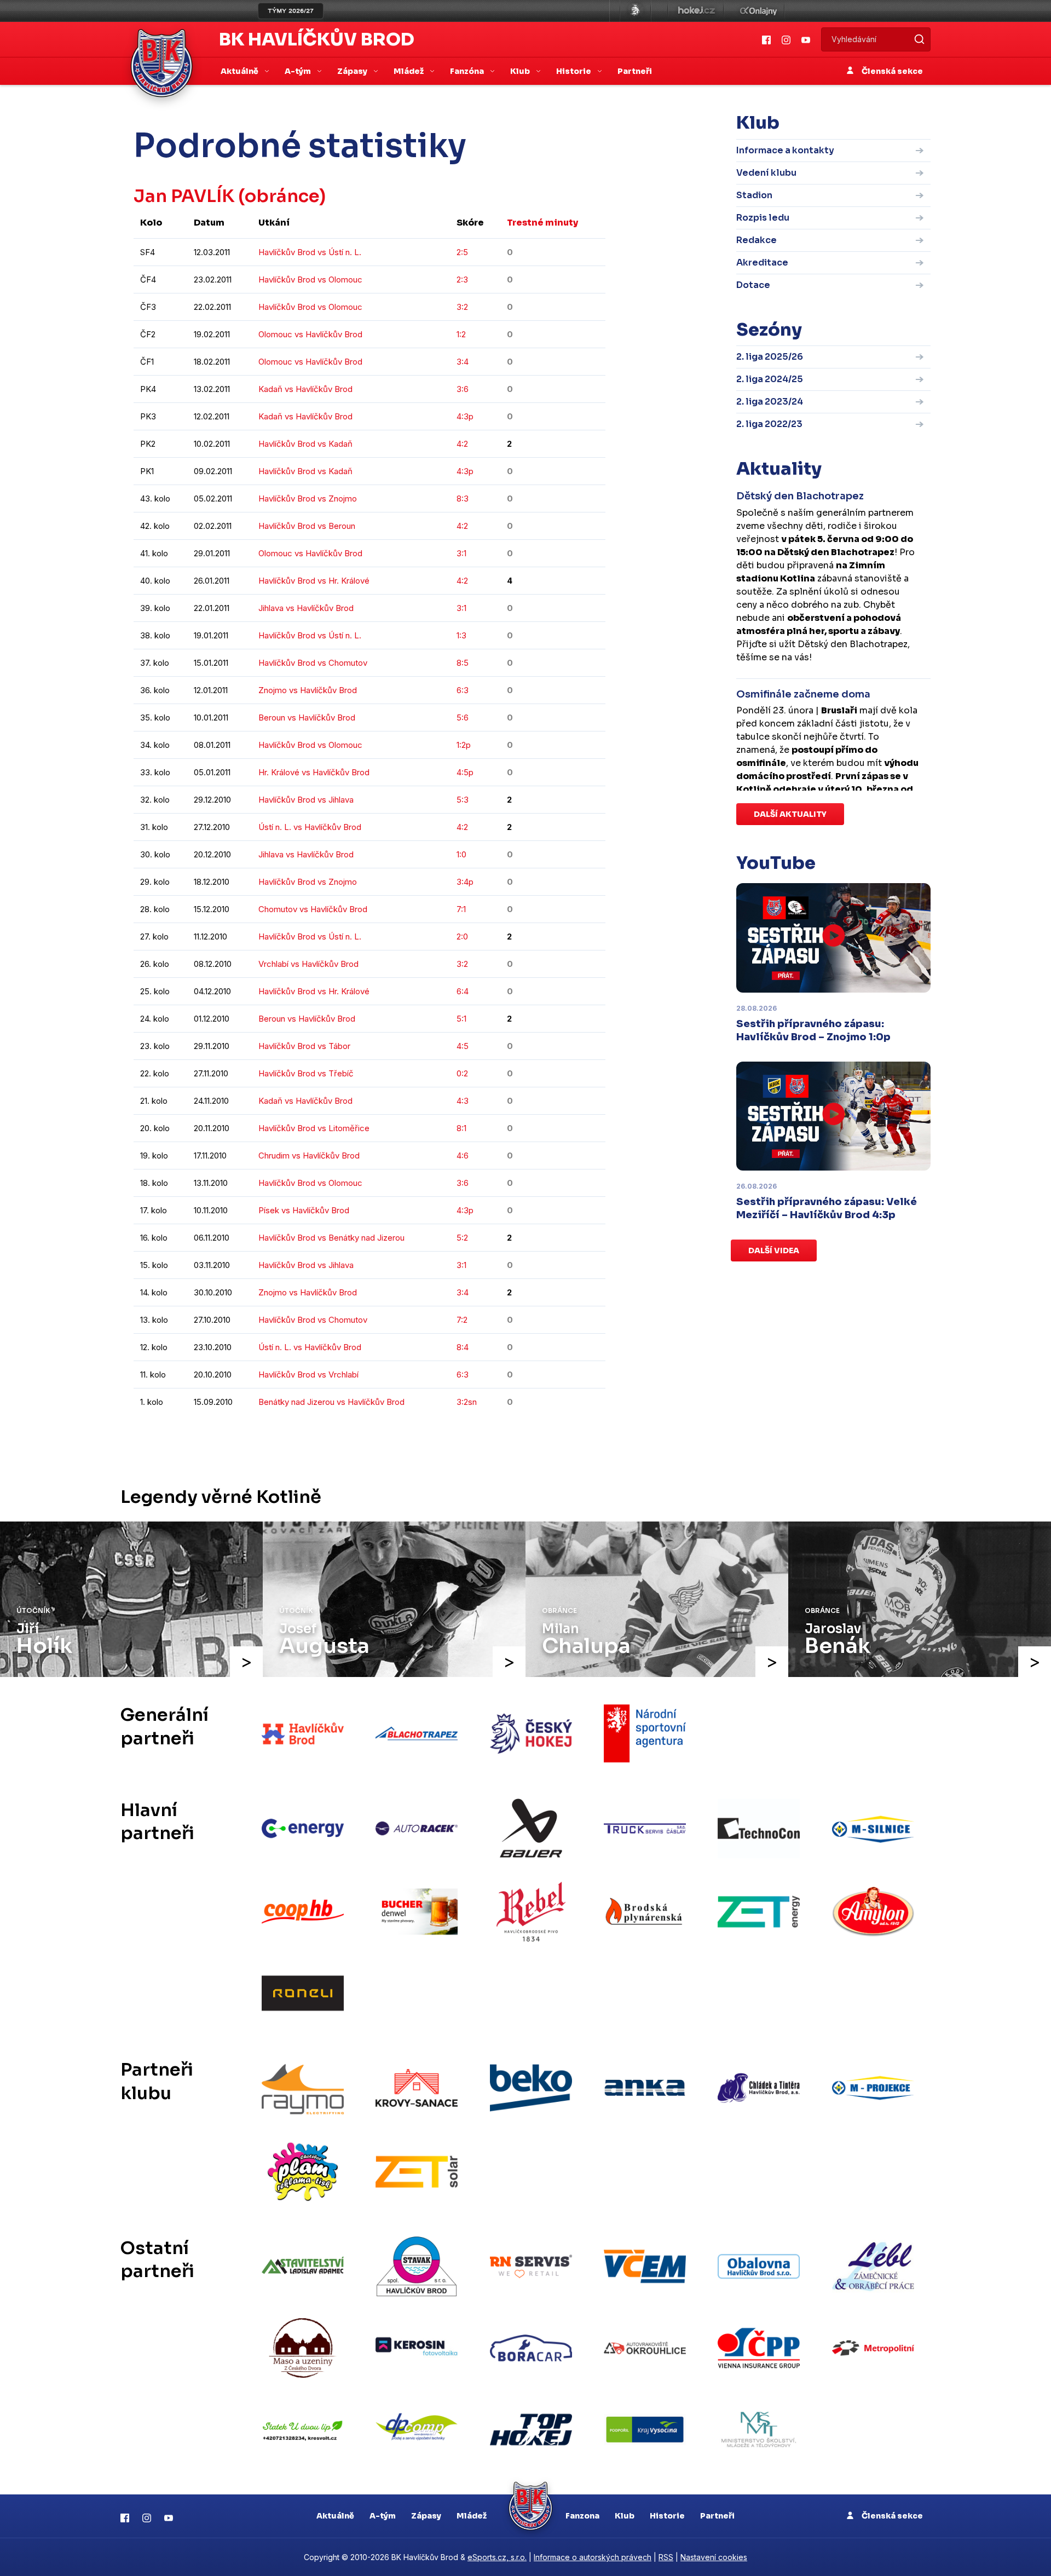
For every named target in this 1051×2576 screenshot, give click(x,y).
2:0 (462, 937)
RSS (666, 2557)
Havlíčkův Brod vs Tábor (304, 1046)
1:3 (461, 635)
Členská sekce (891, 71)
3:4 (463, 362)
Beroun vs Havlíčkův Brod (307, 718)
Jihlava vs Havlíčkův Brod (306, 608)
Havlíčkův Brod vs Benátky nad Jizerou (331, 1238)
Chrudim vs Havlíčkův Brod (309, 1156)
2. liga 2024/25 (770, 379)
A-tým (383, 2516)
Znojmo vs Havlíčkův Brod (308, 690)
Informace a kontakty (785, 150)
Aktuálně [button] (240, 71)
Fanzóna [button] (468, 71)
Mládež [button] (409, 71)
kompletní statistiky (538, 1435)
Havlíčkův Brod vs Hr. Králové (314, 581)
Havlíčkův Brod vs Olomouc (310, 280)
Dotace (753, 285)
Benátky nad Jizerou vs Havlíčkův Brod (331, 1402)
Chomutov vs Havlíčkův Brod (313, 909)
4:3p (465, 416)
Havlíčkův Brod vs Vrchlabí (308, 1375)
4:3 (463, 1101)
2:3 (462, 280)
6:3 (463, 690)
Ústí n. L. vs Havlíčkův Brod (310, 827)
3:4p (465, 882)
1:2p (464, 745)
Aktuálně (335, 2516)
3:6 (463, 389)
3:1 (461, 553)
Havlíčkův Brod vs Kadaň (305, 444)
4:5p (465, 772)
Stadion (754, 195)
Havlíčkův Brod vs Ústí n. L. (310, 252)
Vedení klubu (766, 173)
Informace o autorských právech (593, 2557)
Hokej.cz (696, 11)
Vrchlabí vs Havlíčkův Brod (308, 964)
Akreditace (762, 263)
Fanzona (582, 2516)
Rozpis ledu (763, 218)
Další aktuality (790, 814)
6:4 (463, 991)
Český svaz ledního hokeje (636, 11)
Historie (667, 2516)
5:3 (463, 800)
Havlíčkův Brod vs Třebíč (306, 1073)
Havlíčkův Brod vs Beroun (307, 526)
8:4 (463, 1347)
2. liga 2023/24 (770, 402)
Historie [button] (574, 71)
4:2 (462, 444)
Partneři (635, 71)
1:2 (461, 334)
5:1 (461, 1019)
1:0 (461, 854)
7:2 (462, 1320)
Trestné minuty (542, 223)
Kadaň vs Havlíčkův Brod (305, 389)
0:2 (462, 1073)
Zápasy (426, 2516)
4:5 (463, 1046)
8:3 (463, 499)
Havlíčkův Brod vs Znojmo (308, 499)
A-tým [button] (299, 71)
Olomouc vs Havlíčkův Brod (310, 334)
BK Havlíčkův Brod (317, 39)
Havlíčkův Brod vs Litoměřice (314, 1128)
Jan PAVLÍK (184, 196)
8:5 (463, 663)
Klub (625, 2516)
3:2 (462, 307)
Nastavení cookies (714, 2557)
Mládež (472, 2516)
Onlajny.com (758, 11)
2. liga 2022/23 (769, 424)
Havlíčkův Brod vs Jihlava (306, 800)
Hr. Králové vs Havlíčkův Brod (314, 772)
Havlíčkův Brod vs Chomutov (313, 663)
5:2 (462, 1238)
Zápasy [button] (353, 71)
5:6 (463, 718)
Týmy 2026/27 (291, 11)
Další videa (774, 1250)
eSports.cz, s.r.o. (497, 2557)
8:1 (461, 1128)
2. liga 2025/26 (770, 357)
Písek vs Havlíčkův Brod (304, 1210)
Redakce (757, 240)
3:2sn (467, 1402)
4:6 (463, 1156)
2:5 (462, 252)
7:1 (461, 909)
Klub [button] (521, 71)
